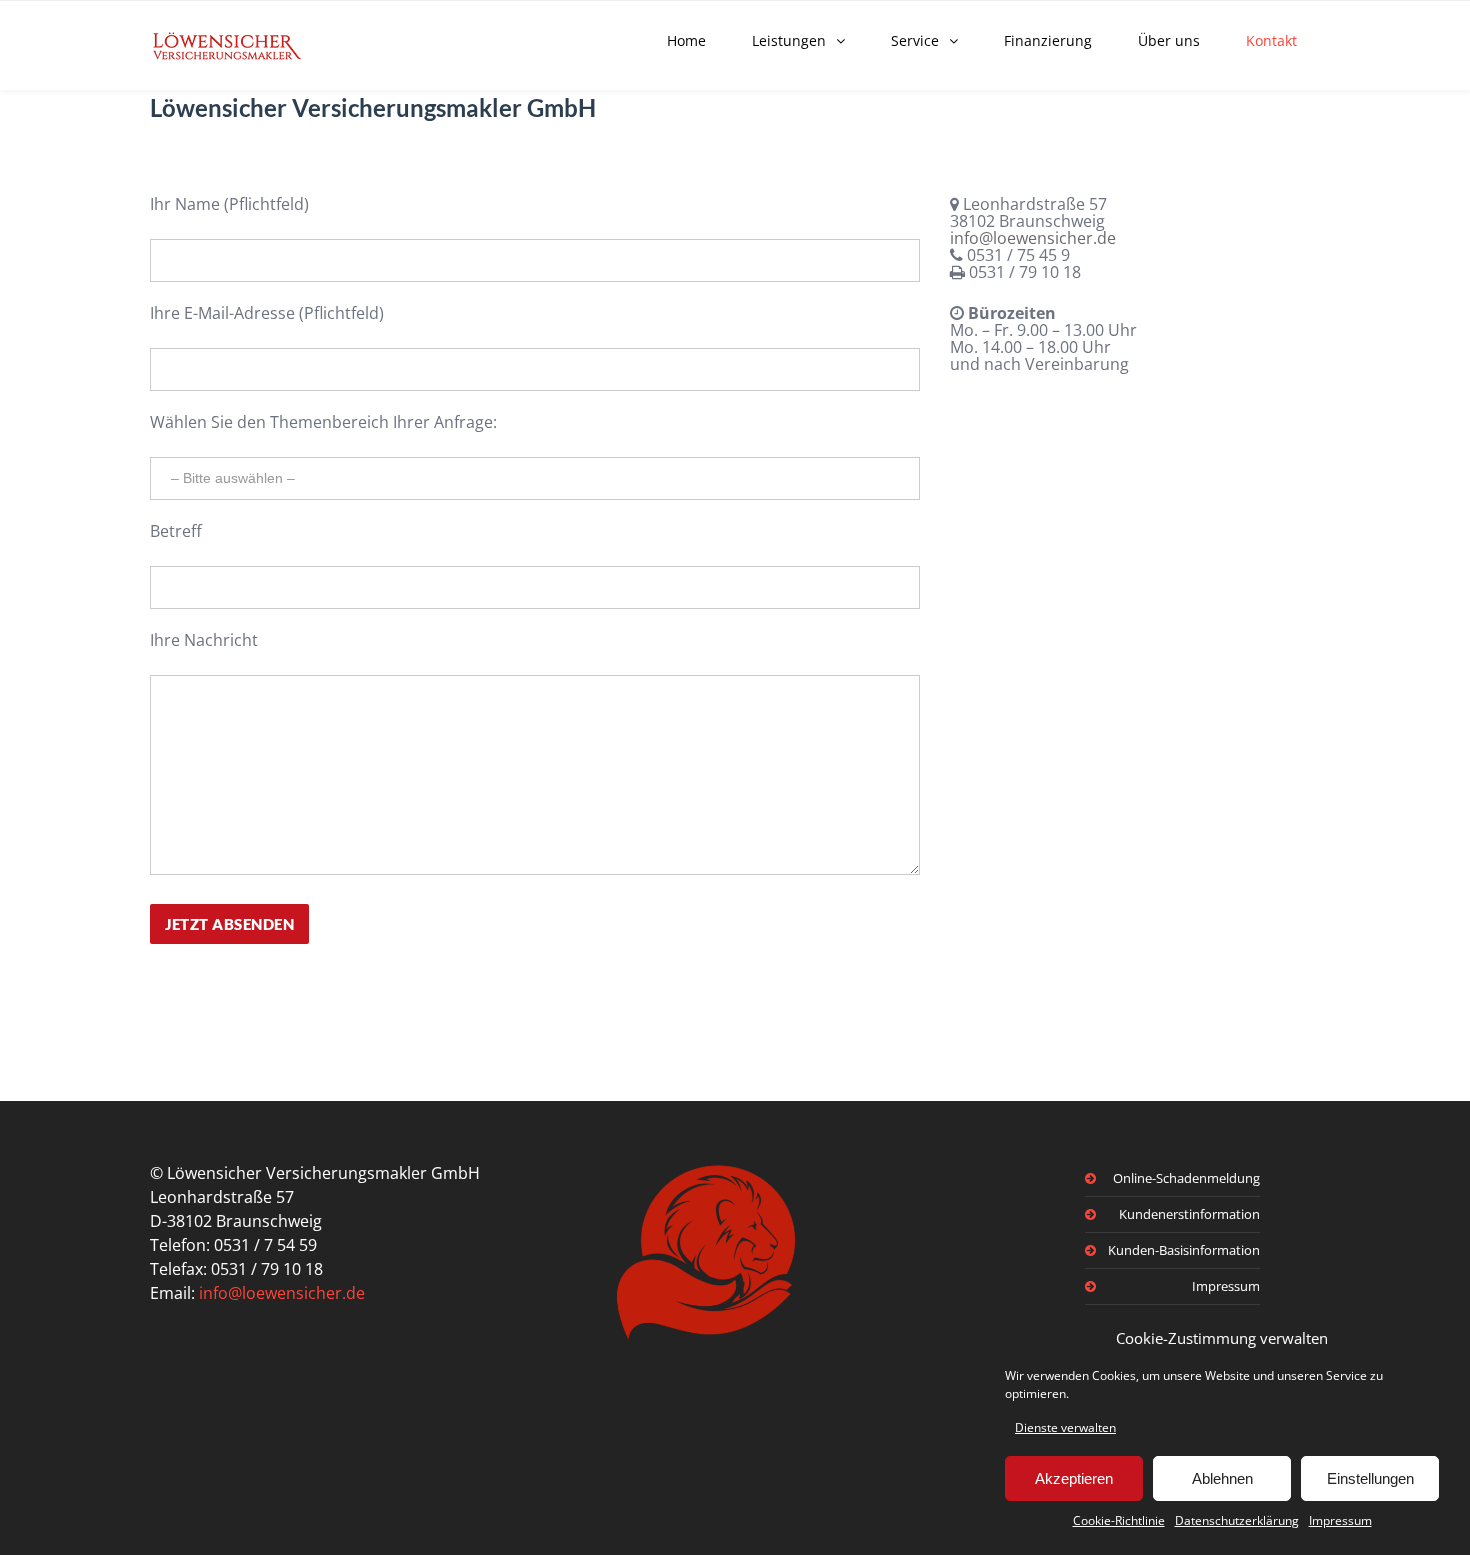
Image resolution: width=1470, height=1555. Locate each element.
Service (915, 40)
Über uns (1169, 40)
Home (686, 40)
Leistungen (789, 40)
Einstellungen (1370, 1478)
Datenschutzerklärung (1237, 1520)
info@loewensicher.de (1033, 238)
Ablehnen (1222, 1478)
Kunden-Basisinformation (1184, 1250)
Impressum (1340, 1520)
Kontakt (1271, 40)
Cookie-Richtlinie (1119, 1520)
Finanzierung (1048, 40)
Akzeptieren (1074, 1478)
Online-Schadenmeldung (1186, 1178)
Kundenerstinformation (1189, 1214)
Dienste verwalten (1065, 1427)
